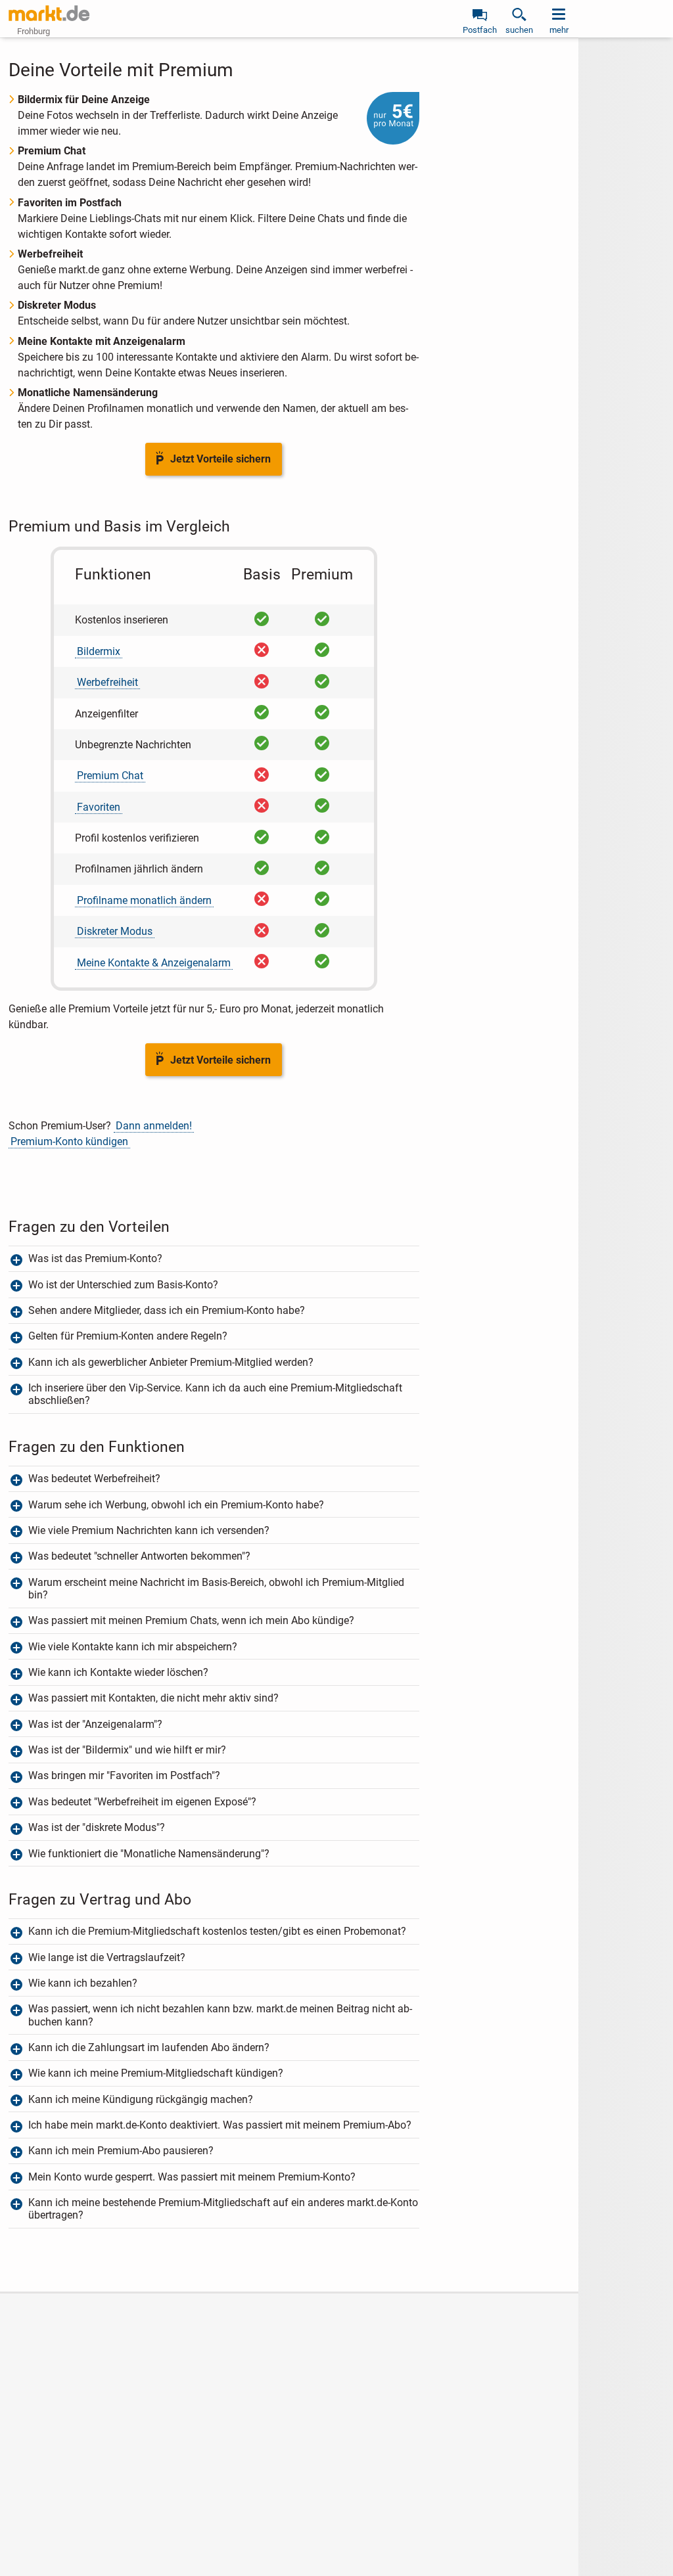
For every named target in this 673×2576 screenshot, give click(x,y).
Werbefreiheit (107, 682)
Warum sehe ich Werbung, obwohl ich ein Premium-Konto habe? (176, 1505)
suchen (519, 30)
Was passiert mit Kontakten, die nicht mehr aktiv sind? (153, 1698)
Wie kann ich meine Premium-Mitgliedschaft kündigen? (156, 2073)
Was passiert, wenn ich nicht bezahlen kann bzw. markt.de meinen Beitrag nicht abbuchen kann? (220, 2015)
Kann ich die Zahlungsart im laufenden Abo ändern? (149, 2047)
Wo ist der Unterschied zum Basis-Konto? (123, 1285)
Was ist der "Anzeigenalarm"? (95, 1724)
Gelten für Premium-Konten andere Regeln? (129, 1336)
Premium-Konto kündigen (69, 1141)
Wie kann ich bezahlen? (83, 1983)
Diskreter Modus (115, 931)
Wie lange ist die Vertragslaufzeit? (107, 1957)
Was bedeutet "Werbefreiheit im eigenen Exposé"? (142, 1802)
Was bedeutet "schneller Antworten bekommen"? (139, 1556)
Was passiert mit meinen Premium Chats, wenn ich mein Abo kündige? (191, 1620)
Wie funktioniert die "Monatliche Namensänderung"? (149, 1854)
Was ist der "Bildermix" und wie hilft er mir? (127, 1750)
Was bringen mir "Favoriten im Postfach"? (124, 1775)
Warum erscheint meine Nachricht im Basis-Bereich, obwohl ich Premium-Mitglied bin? (216, 1589)
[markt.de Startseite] (49, 13)
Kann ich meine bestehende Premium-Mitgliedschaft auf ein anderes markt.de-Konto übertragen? (223, 2209)
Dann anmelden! (154, 1126)
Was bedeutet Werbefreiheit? (94, 1479)
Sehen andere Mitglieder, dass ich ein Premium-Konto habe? (167, 1310)
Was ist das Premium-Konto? (95, 1258)
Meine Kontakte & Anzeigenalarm (154, 963)
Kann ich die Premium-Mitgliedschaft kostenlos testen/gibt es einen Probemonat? (217, 1931)
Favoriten (99, 807)
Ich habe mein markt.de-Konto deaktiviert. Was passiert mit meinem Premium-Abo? (220, 2125)
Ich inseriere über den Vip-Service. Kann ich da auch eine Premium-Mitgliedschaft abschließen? (215, 1394)
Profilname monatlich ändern (144, 900)
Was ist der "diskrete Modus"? (98, 1827)
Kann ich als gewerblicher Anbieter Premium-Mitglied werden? (171, 1362)
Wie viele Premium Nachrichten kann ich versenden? (149, 1530)
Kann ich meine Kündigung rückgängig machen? (141, 2099)
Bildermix (99, 651)
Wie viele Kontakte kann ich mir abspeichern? (133, 1647)
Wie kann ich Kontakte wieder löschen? (118, 1672)
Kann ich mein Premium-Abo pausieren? (121, 2151)
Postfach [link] (480, 30)
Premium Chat (110, 776)
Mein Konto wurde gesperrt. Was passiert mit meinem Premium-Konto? (192, 2177)
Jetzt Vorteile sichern (220, 459)
